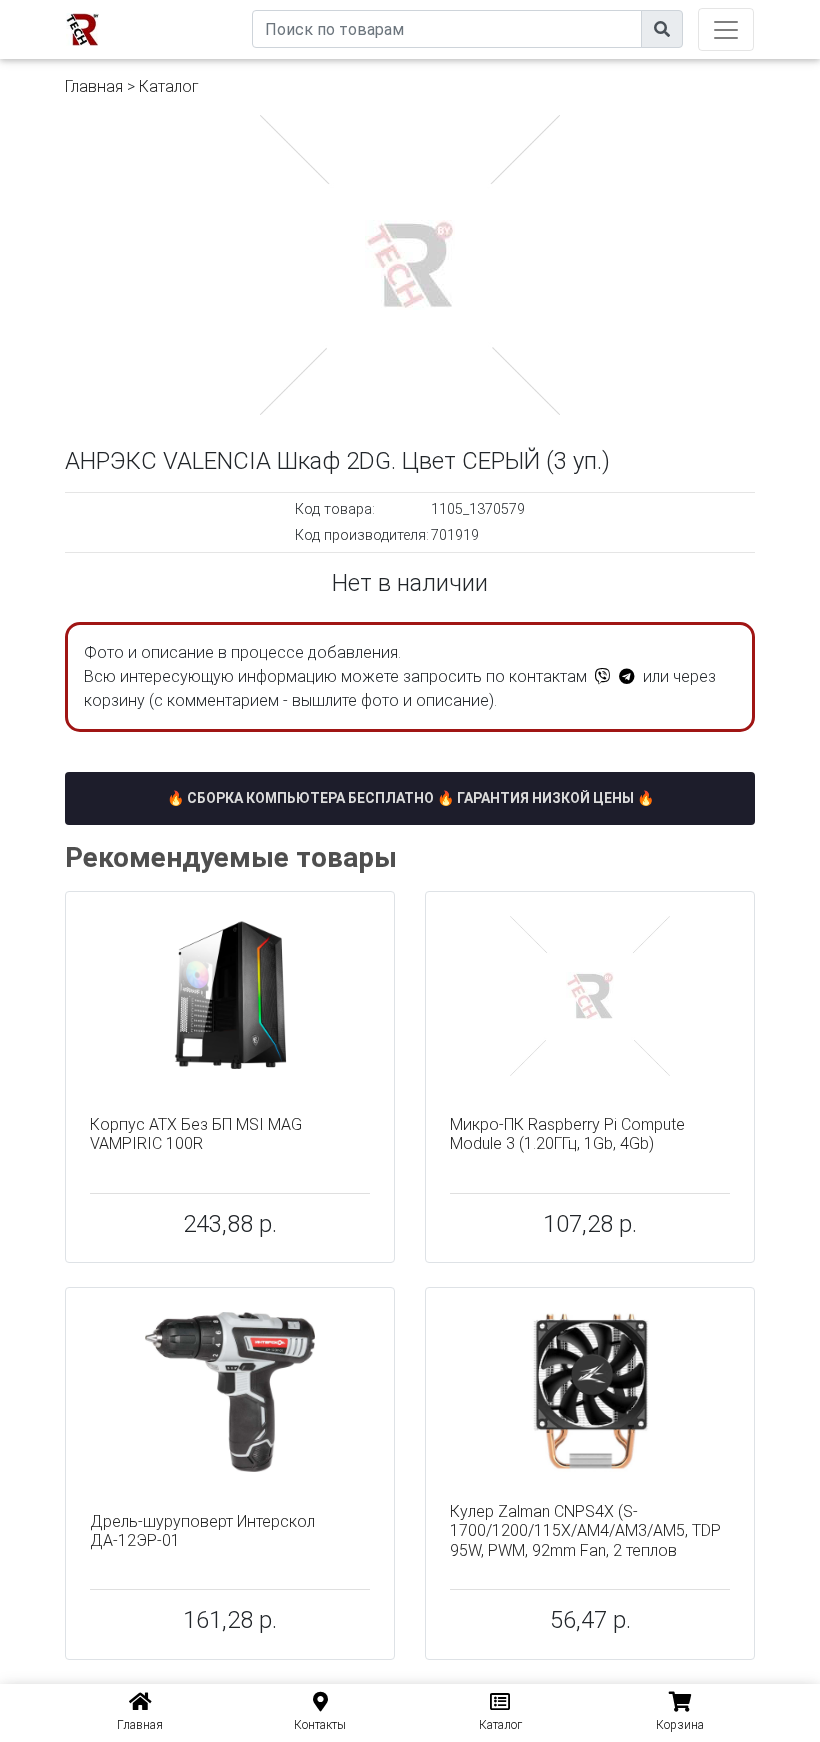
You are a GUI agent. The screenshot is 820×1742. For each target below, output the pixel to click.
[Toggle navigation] (726, 29)
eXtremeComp (206, 7)
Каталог (169, 86)
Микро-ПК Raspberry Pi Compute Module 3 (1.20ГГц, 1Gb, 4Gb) (567, 1134)
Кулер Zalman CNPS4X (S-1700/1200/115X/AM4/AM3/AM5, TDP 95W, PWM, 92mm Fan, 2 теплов (585, 1530)
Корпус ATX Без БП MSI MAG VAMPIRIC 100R (196, 1134)
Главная (94, 86)
